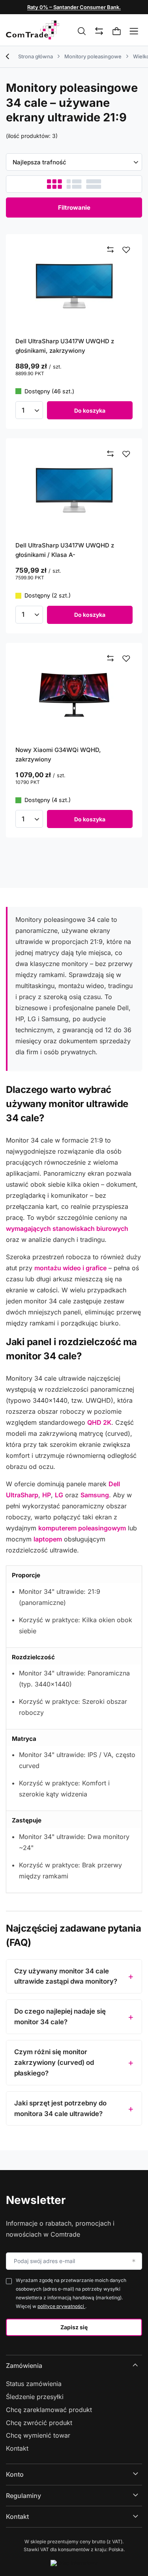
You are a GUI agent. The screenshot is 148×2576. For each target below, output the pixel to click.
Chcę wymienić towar (38, 2435)
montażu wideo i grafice (70, 1268)
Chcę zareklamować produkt (49, 2410)
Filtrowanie (74, 208)
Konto (15, 2474)
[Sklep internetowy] (74, 2563)
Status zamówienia (34, 2384)
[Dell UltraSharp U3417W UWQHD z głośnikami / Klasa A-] (74, 490)
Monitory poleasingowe (93, 56)
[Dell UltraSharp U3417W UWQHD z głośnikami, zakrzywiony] (74, 285)
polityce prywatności (61, 2306)
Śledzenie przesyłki (35, 2397)
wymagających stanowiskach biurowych (67, 1228)
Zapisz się (74, 2327)
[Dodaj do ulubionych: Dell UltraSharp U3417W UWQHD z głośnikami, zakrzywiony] (126, 250)
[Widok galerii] (94, 184)
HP (47, 1495)
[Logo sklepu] (33, 30)
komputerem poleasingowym (82, 1528)
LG (59, 1495)
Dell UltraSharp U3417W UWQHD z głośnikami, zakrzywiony (65, 346)
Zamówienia (24, 2366)
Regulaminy (23, 2496)
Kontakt (17, 2448)
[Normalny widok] (54, 184)
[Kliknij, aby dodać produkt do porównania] (111, 250)
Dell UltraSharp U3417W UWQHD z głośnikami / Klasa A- (65, 550)
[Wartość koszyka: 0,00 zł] (117, 32)
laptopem (48, 1539)
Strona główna (36, 56)
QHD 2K (99, 1422)
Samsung (95, 1495)
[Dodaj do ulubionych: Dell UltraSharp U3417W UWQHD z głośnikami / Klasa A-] (126, 454)
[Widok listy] (74, 184)
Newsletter (36, 2200)
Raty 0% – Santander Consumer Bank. (74, 7)
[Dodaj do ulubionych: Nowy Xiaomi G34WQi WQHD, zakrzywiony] (126, 659)
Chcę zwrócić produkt (39, 2423)
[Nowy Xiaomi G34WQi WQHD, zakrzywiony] (74, 694)
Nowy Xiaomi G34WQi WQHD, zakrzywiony (58, 755)
